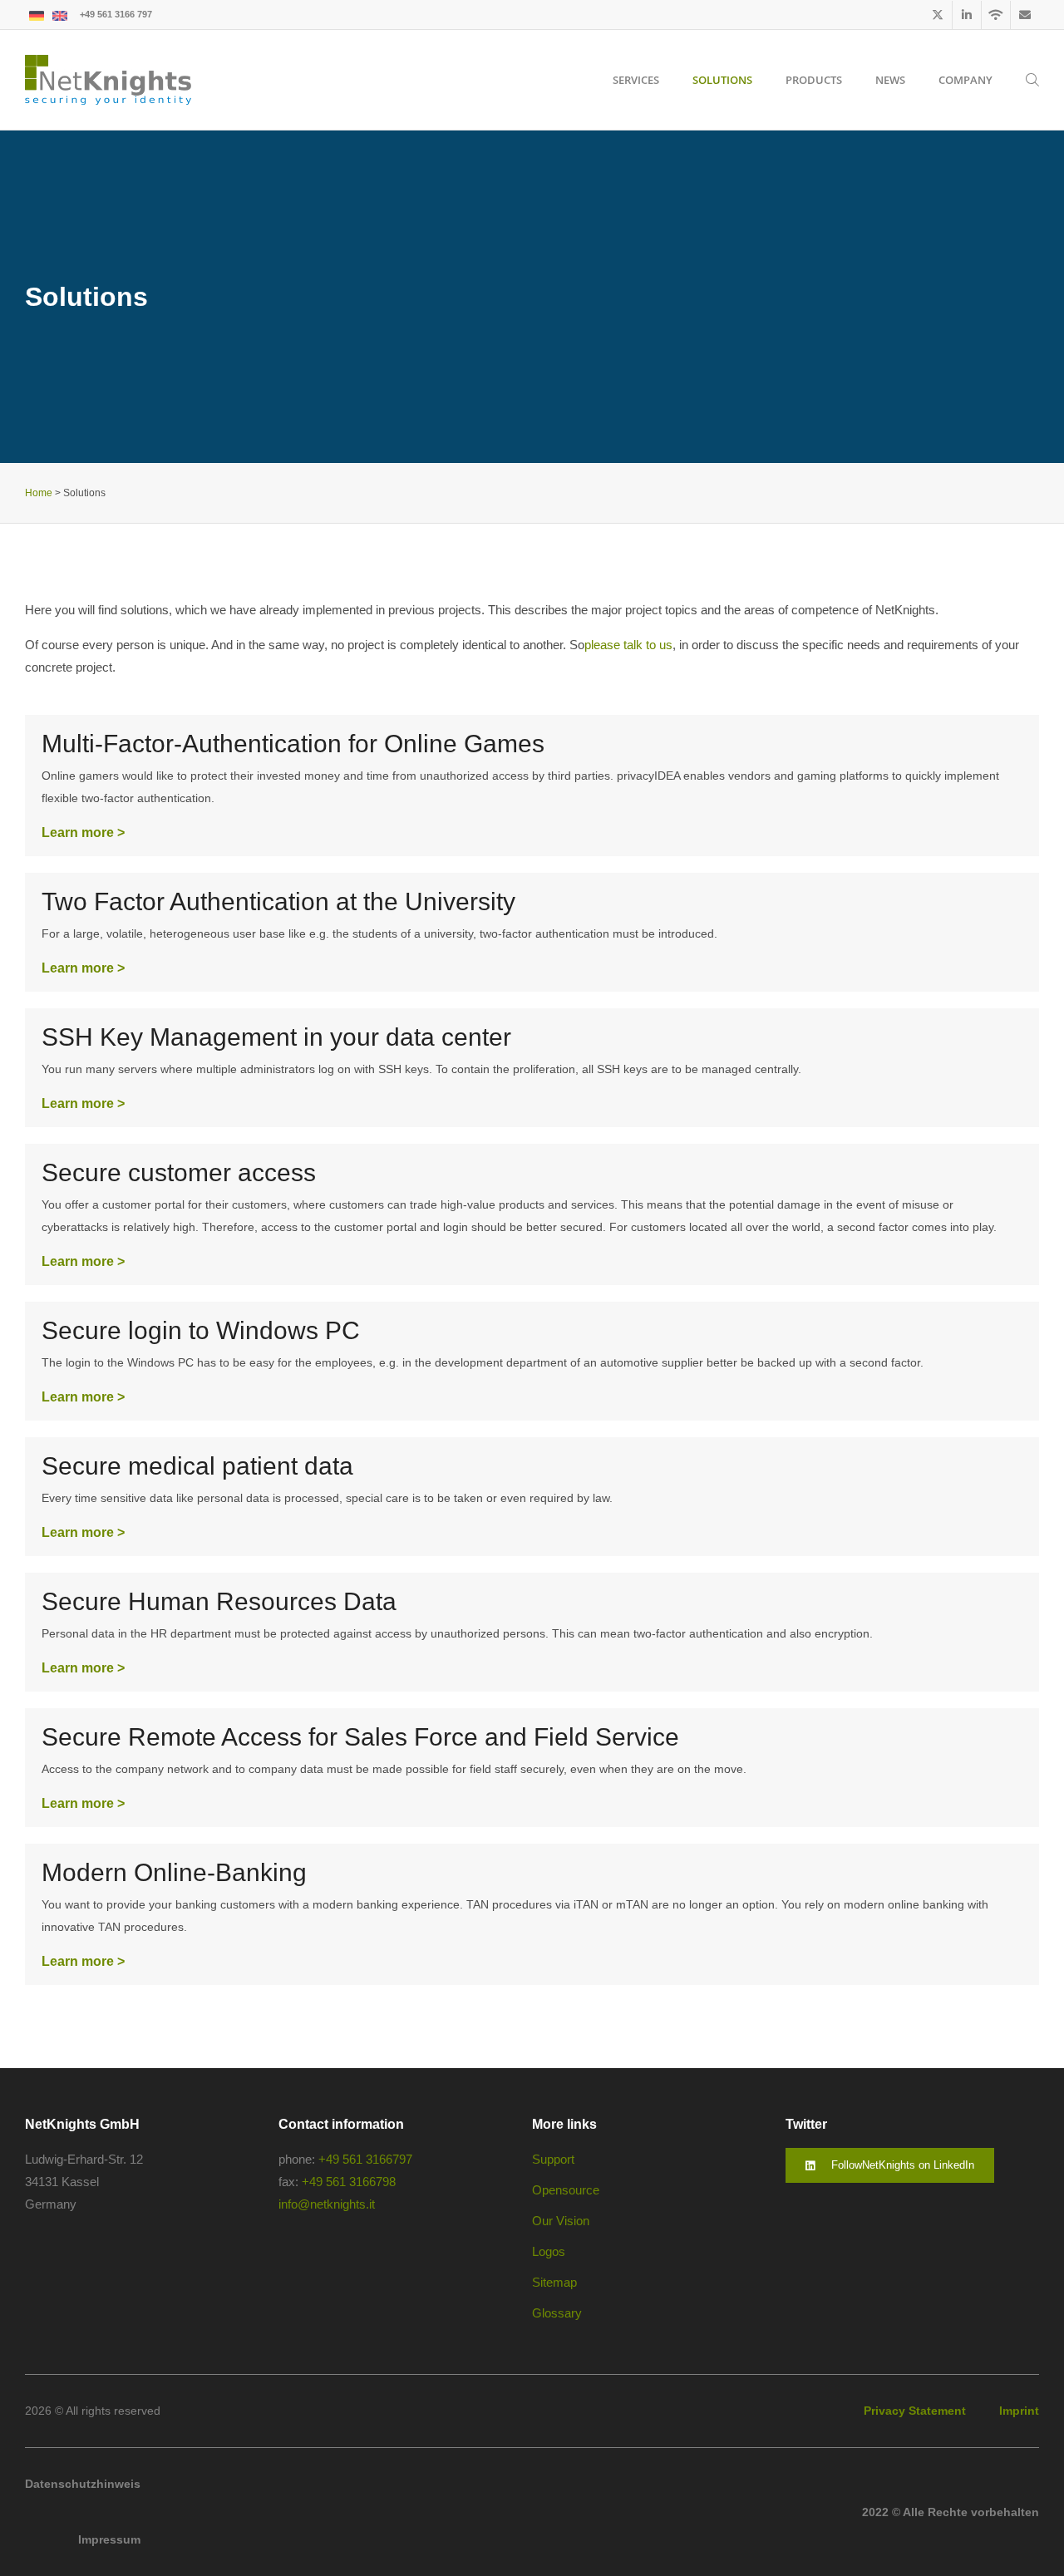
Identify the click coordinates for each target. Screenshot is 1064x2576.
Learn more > (83, 832)
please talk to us (628, 645)
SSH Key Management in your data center (276, 1037)
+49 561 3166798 (349, 2182)
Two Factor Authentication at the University (278, 901)
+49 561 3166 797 (116, 14)
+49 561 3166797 (365, 2159)
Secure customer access (179, 1172)
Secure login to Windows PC (201, 1330)
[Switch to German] (37, 15)
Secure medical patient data (197, 1466)
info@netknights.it (327, 2204)
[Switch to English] (60, 15)
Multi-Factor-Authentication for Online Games (293, 744)
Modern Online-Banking (174, 1872)
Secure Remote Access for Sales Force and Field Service (360, 1737)
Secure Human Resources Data (219, 1601)
